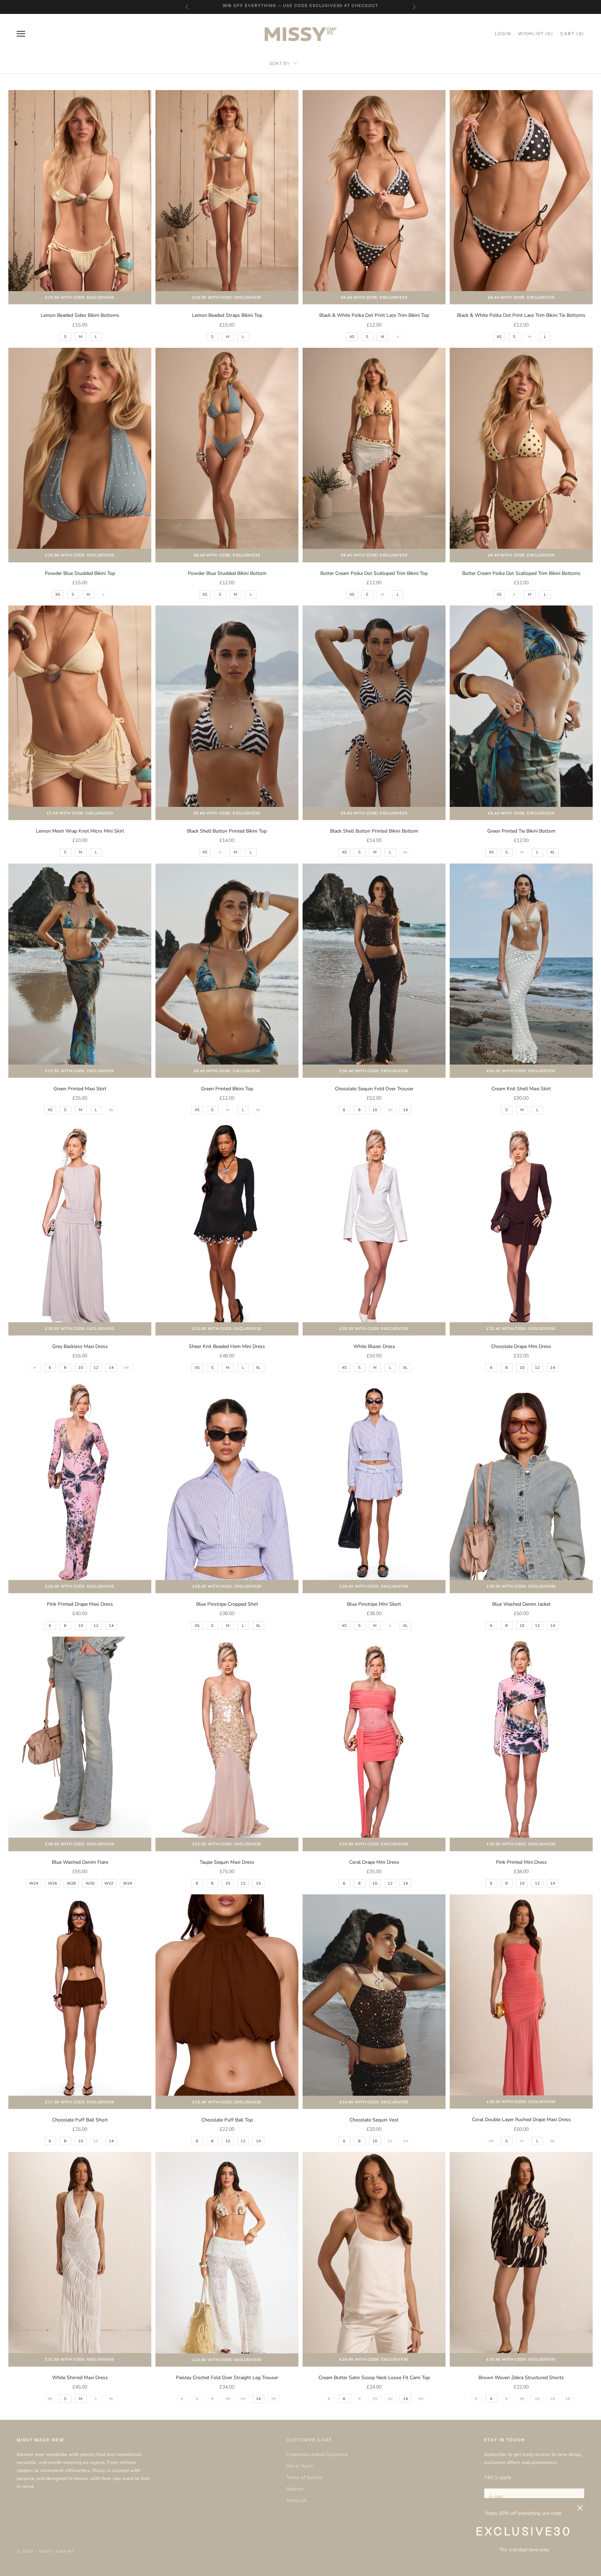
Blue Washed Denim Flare (80, 1862)
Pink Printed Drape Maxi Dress (80, 1604)
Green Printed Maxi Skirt (80, 1089)
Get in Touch (300, 2466)
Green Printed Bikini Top (227, 1089)
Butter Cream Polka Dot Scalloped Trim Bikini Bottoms (521, 573)
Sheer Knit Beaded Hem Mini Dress (227, 1346)
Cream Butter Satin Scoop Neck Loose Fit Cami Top (374, 2378)
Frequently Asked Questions (317, 2454)
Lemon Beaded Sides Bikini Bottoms (80, 315)
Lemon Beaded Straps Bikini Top (227, 315)
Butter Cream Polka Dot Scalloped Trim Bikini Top (374, 573)
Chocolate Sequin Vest (374, 2120)
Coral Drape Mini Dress (374, 1862)
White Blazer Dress (374, 1346)
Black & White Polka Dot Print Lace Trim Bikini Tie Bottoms (521, 315)
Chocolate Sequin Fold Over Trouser (374, 1089)
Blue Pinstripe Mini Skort (374, 1604)
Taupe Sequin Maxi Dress (227, 1862)
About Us (297, 2500)
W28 (71, 1883)
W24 (34, 1883)
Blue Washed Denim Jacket (521, 1604)
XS (352, 337)
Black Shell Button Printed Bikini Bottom (374, 831)
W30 (90, 1883)
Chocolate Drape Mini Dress (521, 1346)
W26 (53, 1883)
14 (406, 1110)
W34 (128, 1883)
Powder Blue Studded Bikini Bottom (227, 573)
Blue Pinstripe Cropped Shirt (227, 1604)
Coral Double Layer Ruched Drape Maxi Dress (521, 2120)
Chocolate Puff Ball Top (227, 2120)
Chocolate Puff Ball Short (80, 2120)
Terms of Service (304, 2477)
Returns (295, 2489)
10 (375, 1110)
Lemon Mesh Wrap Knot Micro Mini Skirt (80, 831)
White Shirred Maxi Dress (80, 2378)
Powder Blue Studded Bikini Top (80, 573)
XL (552, 852)
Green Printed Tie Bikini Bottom (521, 831)
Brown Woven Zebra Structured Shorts (521, 2378)
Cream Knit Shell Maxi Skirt (521, 1089)
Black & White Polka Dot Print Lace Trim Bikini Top (374, 315)
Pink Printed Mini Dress (521, 1862)
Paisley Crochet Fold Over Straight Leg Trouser (227, 2378)
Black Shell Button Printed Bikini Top (227, 831)
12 (96, 1368)
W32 (109, 1883)
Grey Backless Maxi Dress (80, 1346)
